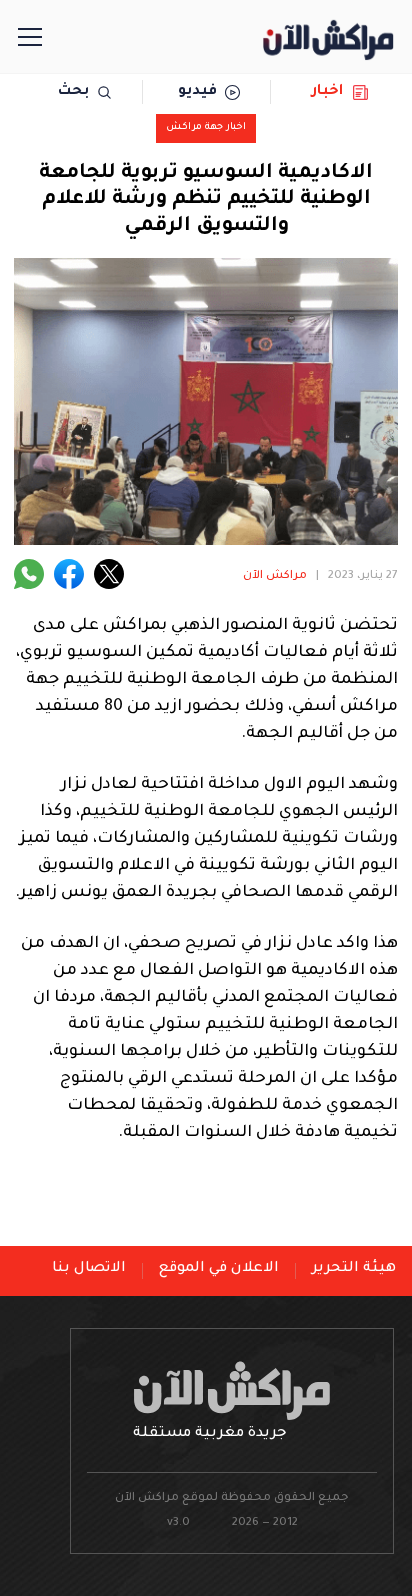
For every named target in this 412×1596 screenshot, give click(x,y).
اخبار (327, 92)
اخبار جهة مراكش (206, 127)
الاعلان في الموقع (219, 1269)
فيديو (197, 92)
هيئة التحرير (354, 1269)
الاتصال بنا (89, 1269)
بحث (73, 92)
